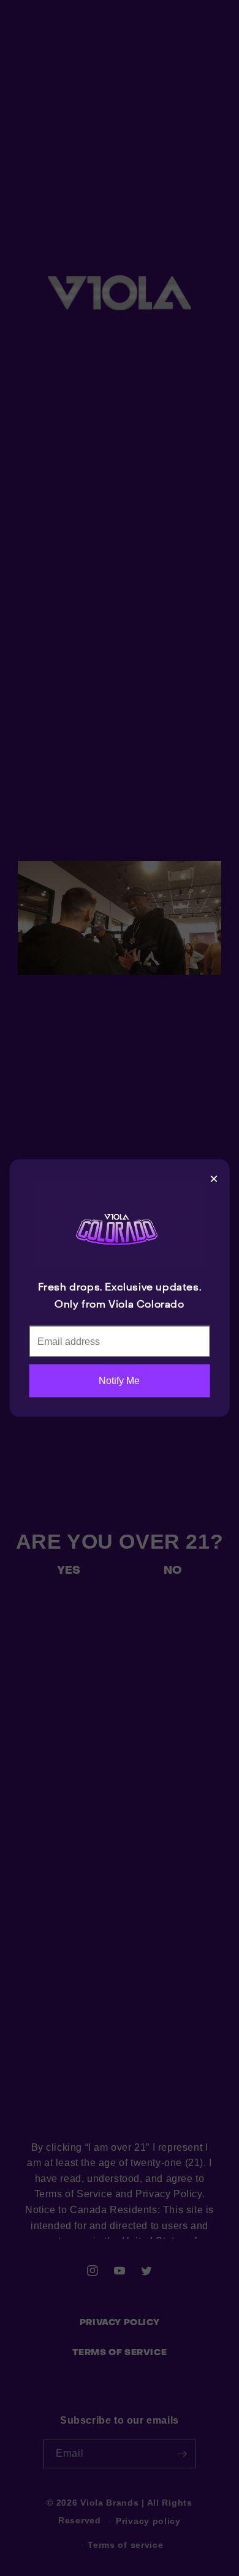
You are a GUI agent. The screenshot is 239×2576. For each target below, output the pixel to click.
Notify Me (119, 1381)
